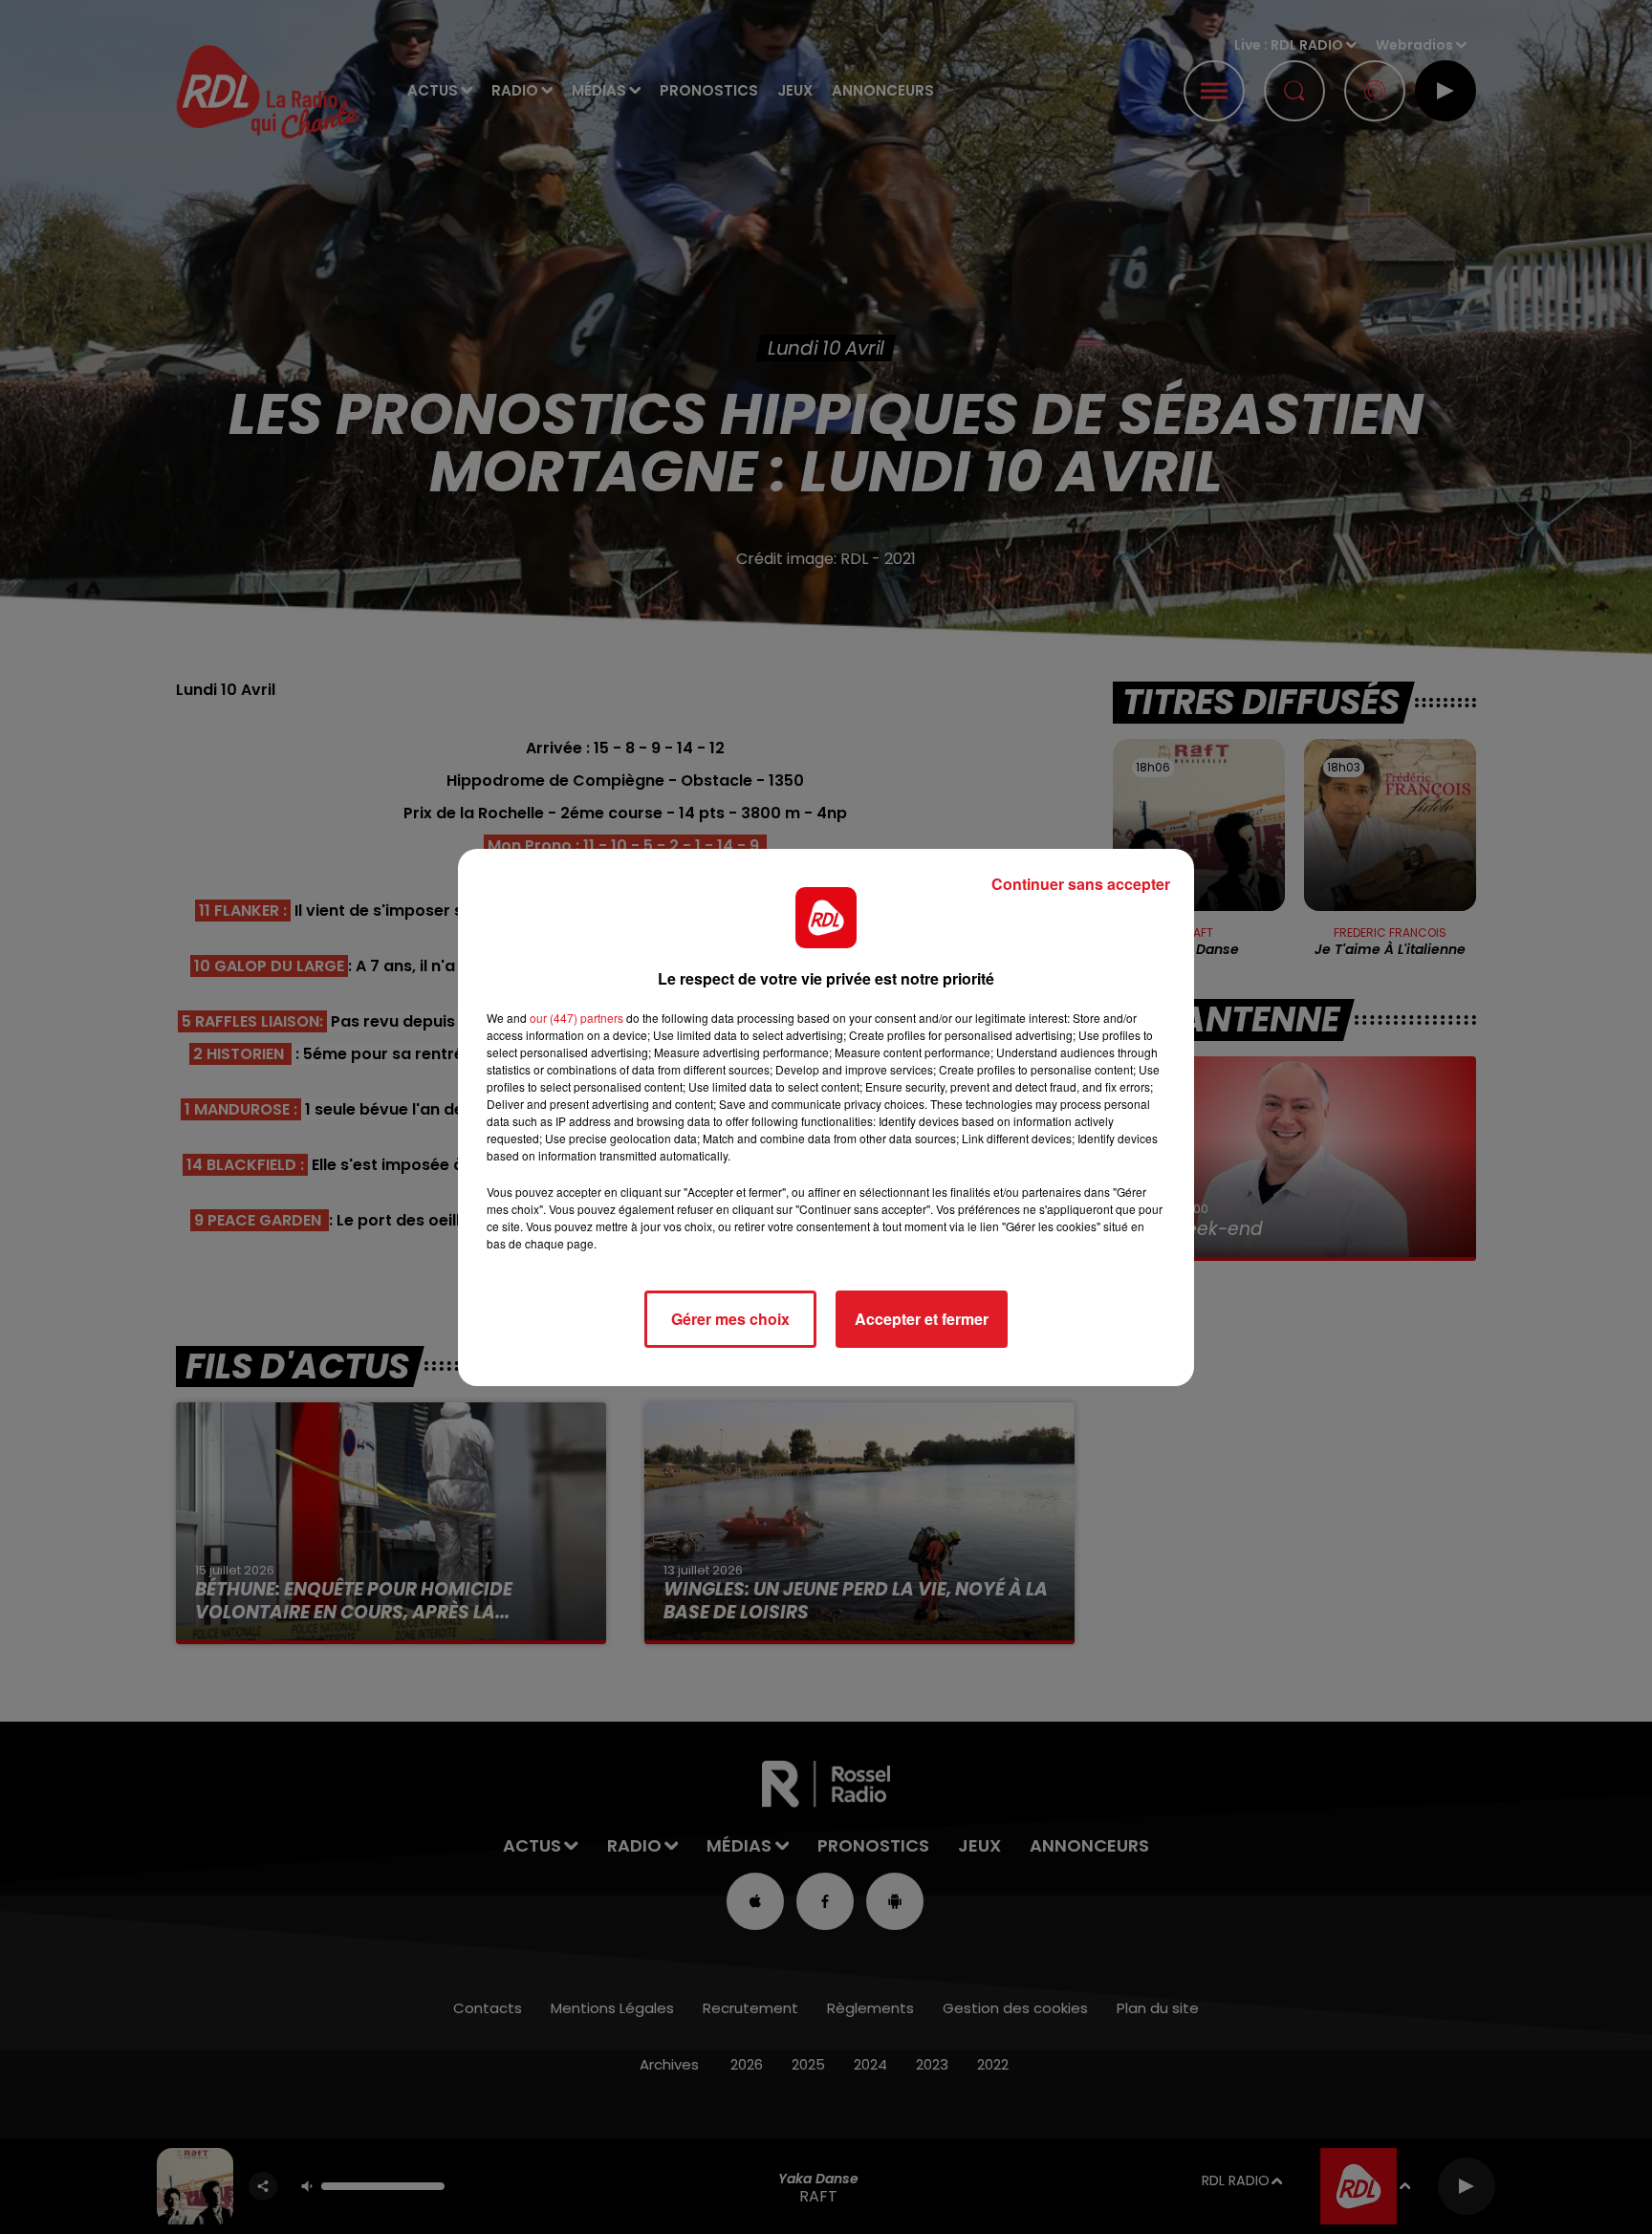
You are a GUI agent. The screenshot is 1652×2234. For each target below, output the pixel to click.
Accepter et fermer (922, 1319)
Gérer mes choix (730, 1319)
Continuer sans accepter (1081, 884)
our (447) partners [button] (576, 1018)
